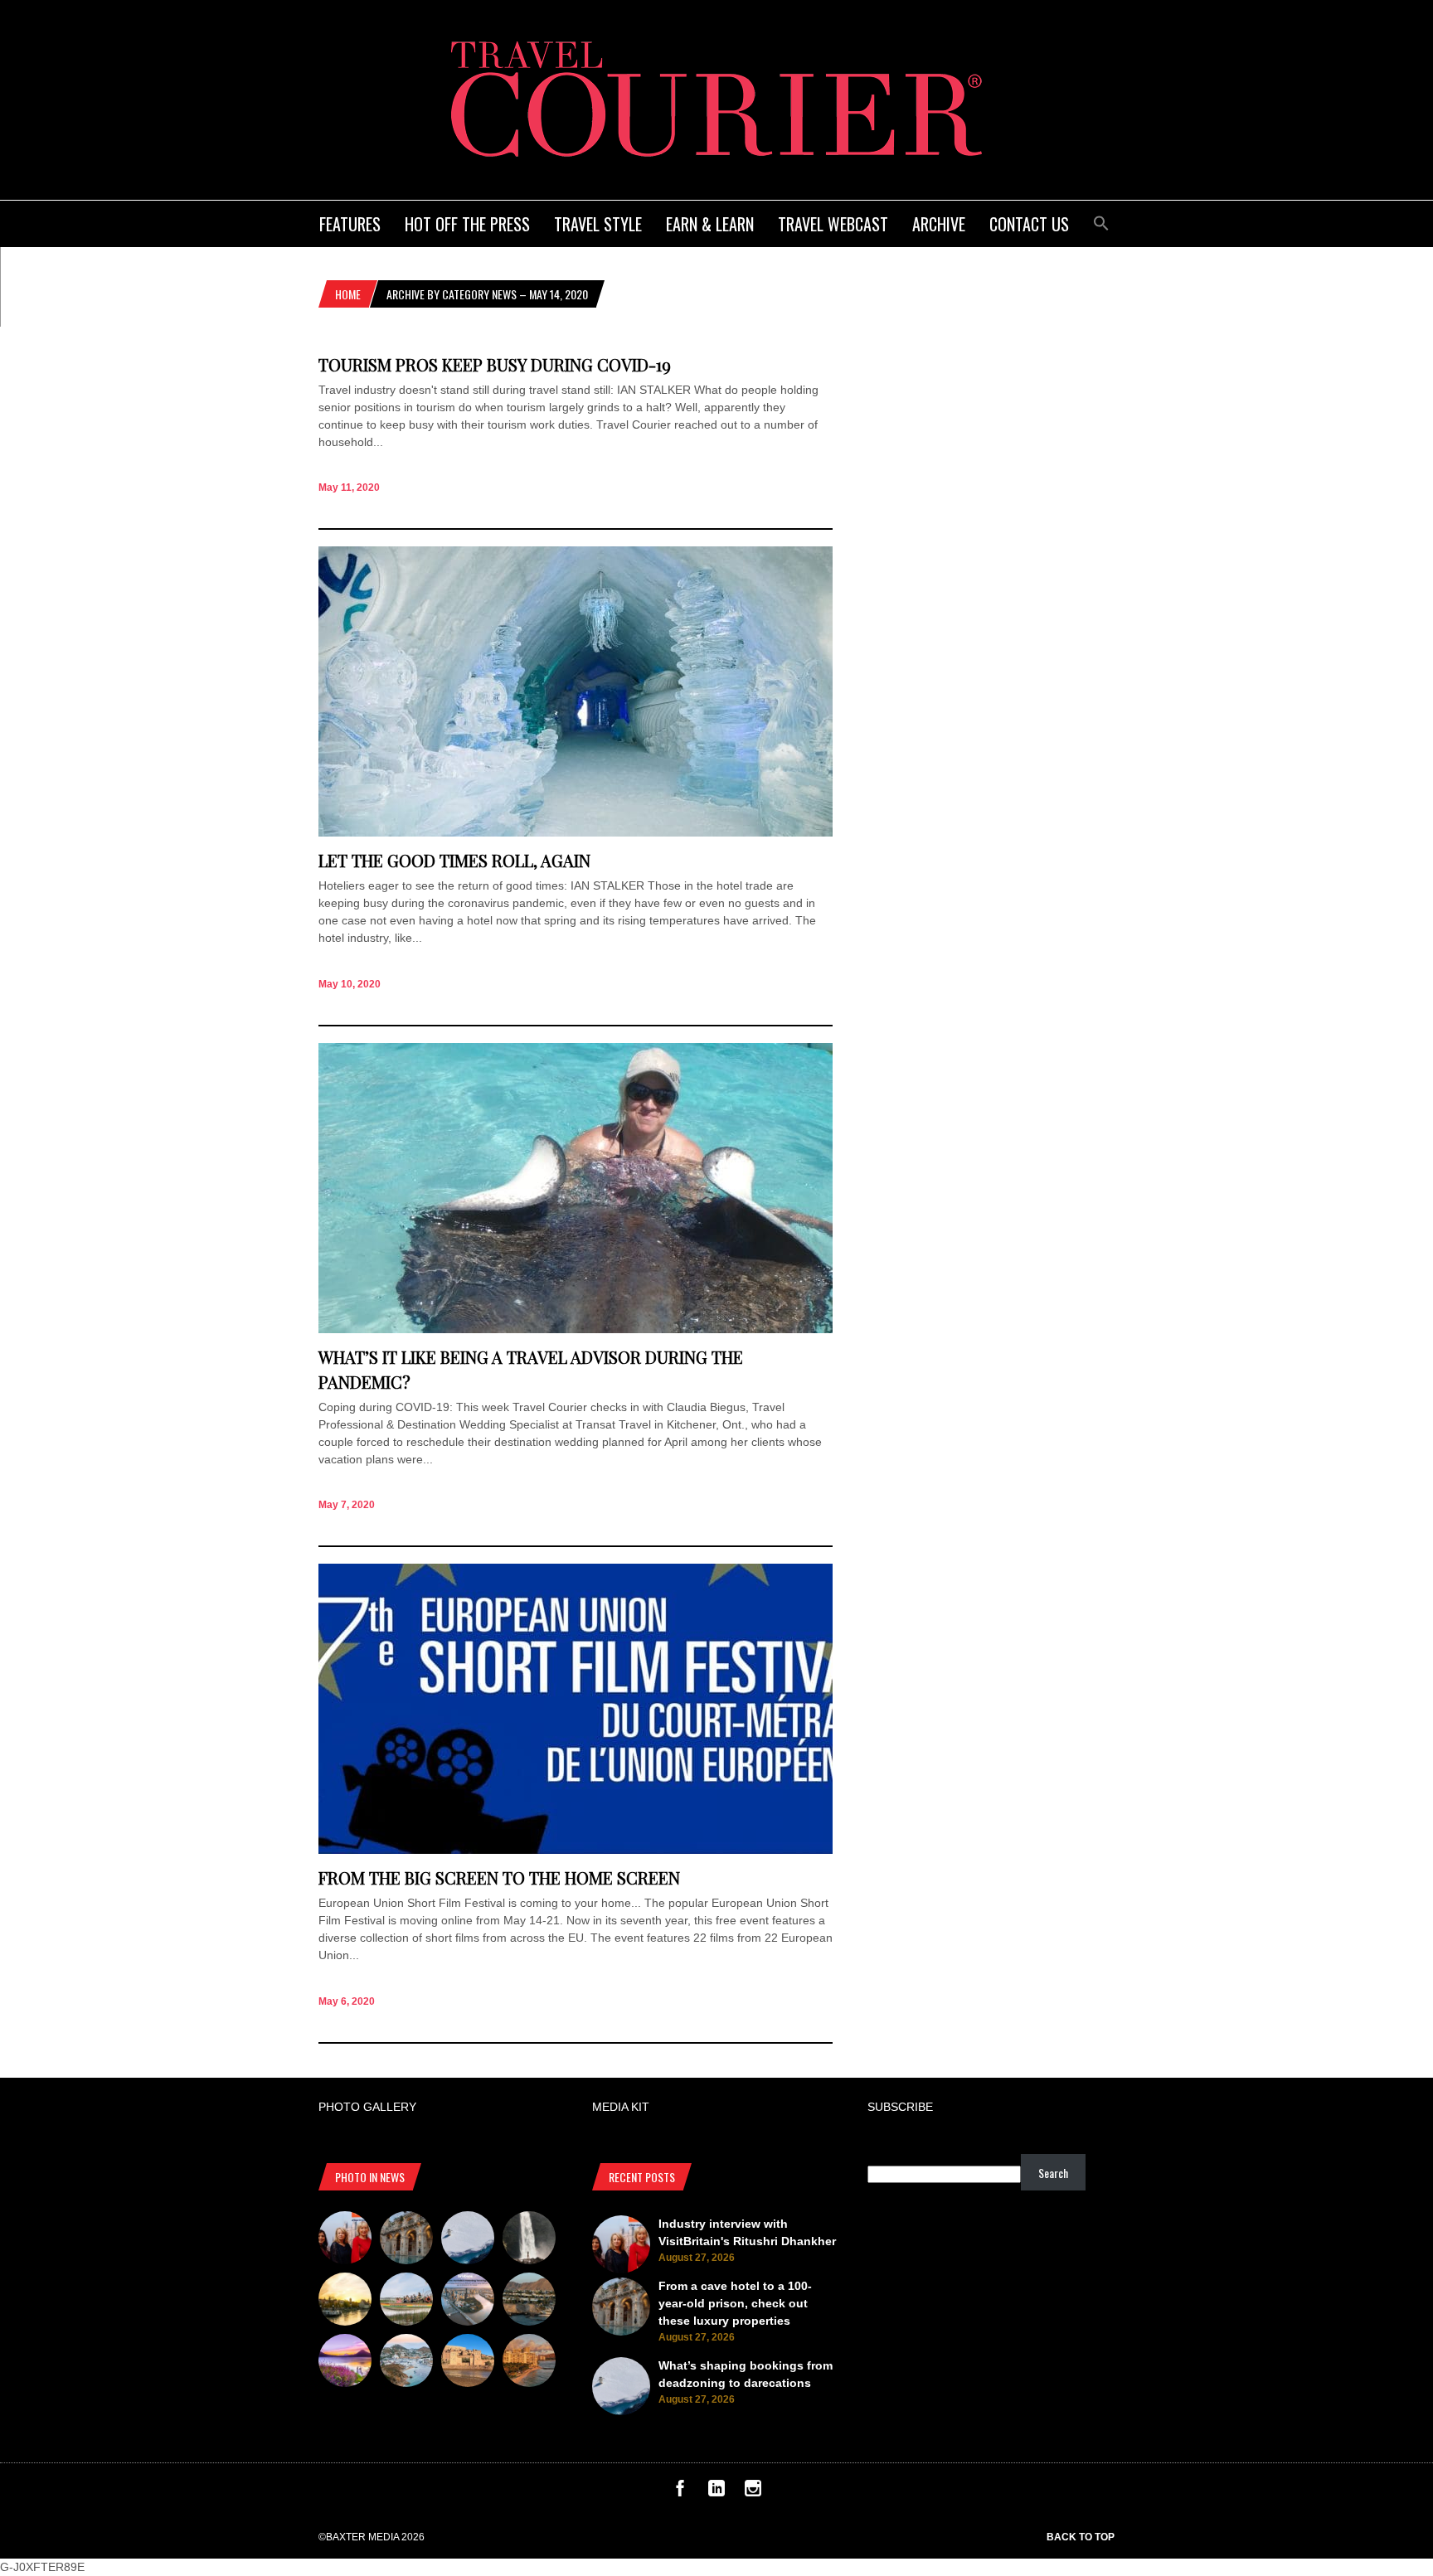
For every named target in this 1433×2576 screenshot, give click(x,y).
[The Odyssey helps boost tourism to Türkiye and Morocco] (468, 2363)
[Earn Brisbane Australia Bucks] (468, 2302)
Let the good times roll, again (454, 860)
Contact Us (1029, 224)
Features (350, 224)
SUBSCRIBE (900, 2107)
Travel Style (598, 224)
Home (348, 294)
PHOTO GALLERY (367, 2107)
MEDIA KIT (621, 2107)
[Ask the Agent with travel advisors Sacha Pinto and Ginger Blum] (529, 2240)
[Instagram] (753, 2492)
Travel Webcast (833, 224)
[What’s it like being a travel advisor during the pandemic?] (576, 1329)
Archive (939, 224)
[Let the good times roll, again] (576, 832)
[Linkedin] (716, 2492)
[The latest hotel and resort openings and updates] (529, 2302)
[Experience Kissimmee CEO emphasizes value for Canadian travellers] (406, 2302)
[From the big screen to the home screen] (576, 1850)
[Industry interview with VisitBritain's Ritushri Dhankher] (345, 2240)
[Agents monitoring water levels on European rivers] (345, 2302)
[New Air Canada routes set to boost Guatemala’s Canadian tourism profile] (345, 2363)
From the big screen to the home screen (499, 1877)
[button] (1101, 221)
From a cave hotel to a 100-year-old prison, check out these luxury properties (735, 2303)
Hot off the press (467, 224)
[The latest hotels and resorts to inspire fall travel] (529, 2363)
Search (1053, 2173)
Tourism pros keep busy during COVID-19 (495, 364)
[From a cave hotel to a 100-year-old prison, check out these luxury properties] (406, 2240)
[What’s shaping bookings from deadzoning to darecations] (468, 2240)
